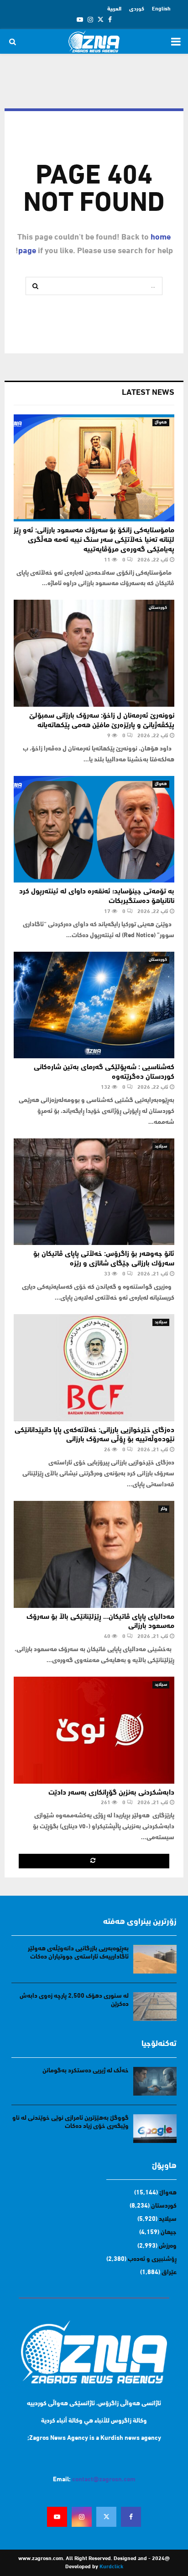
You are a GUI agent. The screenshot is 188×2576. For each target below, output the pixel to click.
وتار (164, 1509)
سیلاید (161, 1146)
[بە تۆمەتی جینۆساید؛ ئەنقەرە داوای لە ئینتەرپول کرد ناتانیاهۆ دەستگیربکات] (94, 829)
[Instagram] (82, 2517)
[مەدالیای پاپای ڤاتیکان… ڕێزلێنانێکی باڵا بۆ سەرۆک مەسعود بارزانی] (94, 1554)
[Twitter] (106, 2517)
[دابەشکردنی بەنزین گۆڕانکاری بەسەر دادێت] (94, 1730)
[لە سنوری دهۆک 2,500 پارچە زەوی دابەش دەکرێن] (155, 2007)
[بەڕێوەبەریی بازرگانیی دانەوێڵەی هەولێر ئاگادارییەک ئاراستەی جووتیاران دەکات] (155, 1959)
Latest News (148, 393)
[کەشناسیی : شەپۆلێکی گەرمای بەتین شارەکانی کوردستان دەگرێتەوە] (94, 1005)
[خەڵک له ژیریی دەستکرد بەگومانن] (155, 2081)
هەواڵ (161, 422)
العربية (114, 9)
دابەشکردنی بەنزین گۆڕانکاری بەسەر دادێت (111, 1793)
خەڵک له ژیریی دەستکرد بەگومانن (86, 2071)
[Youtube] (57, 2517)
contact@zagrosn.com (104, 2480)
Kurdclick (111, 2567)
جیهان (169, 2232)
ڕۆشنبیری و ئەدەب (152, 2259)
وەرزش (168, 2246)
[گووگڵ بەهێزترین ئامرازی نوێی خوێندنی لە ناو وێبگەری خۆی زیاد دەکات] (155, 2129)
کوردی (137, 9)
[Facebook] (131, 2517)
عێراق (169, 2272)
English (161, 9)
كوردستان (158, 608)
